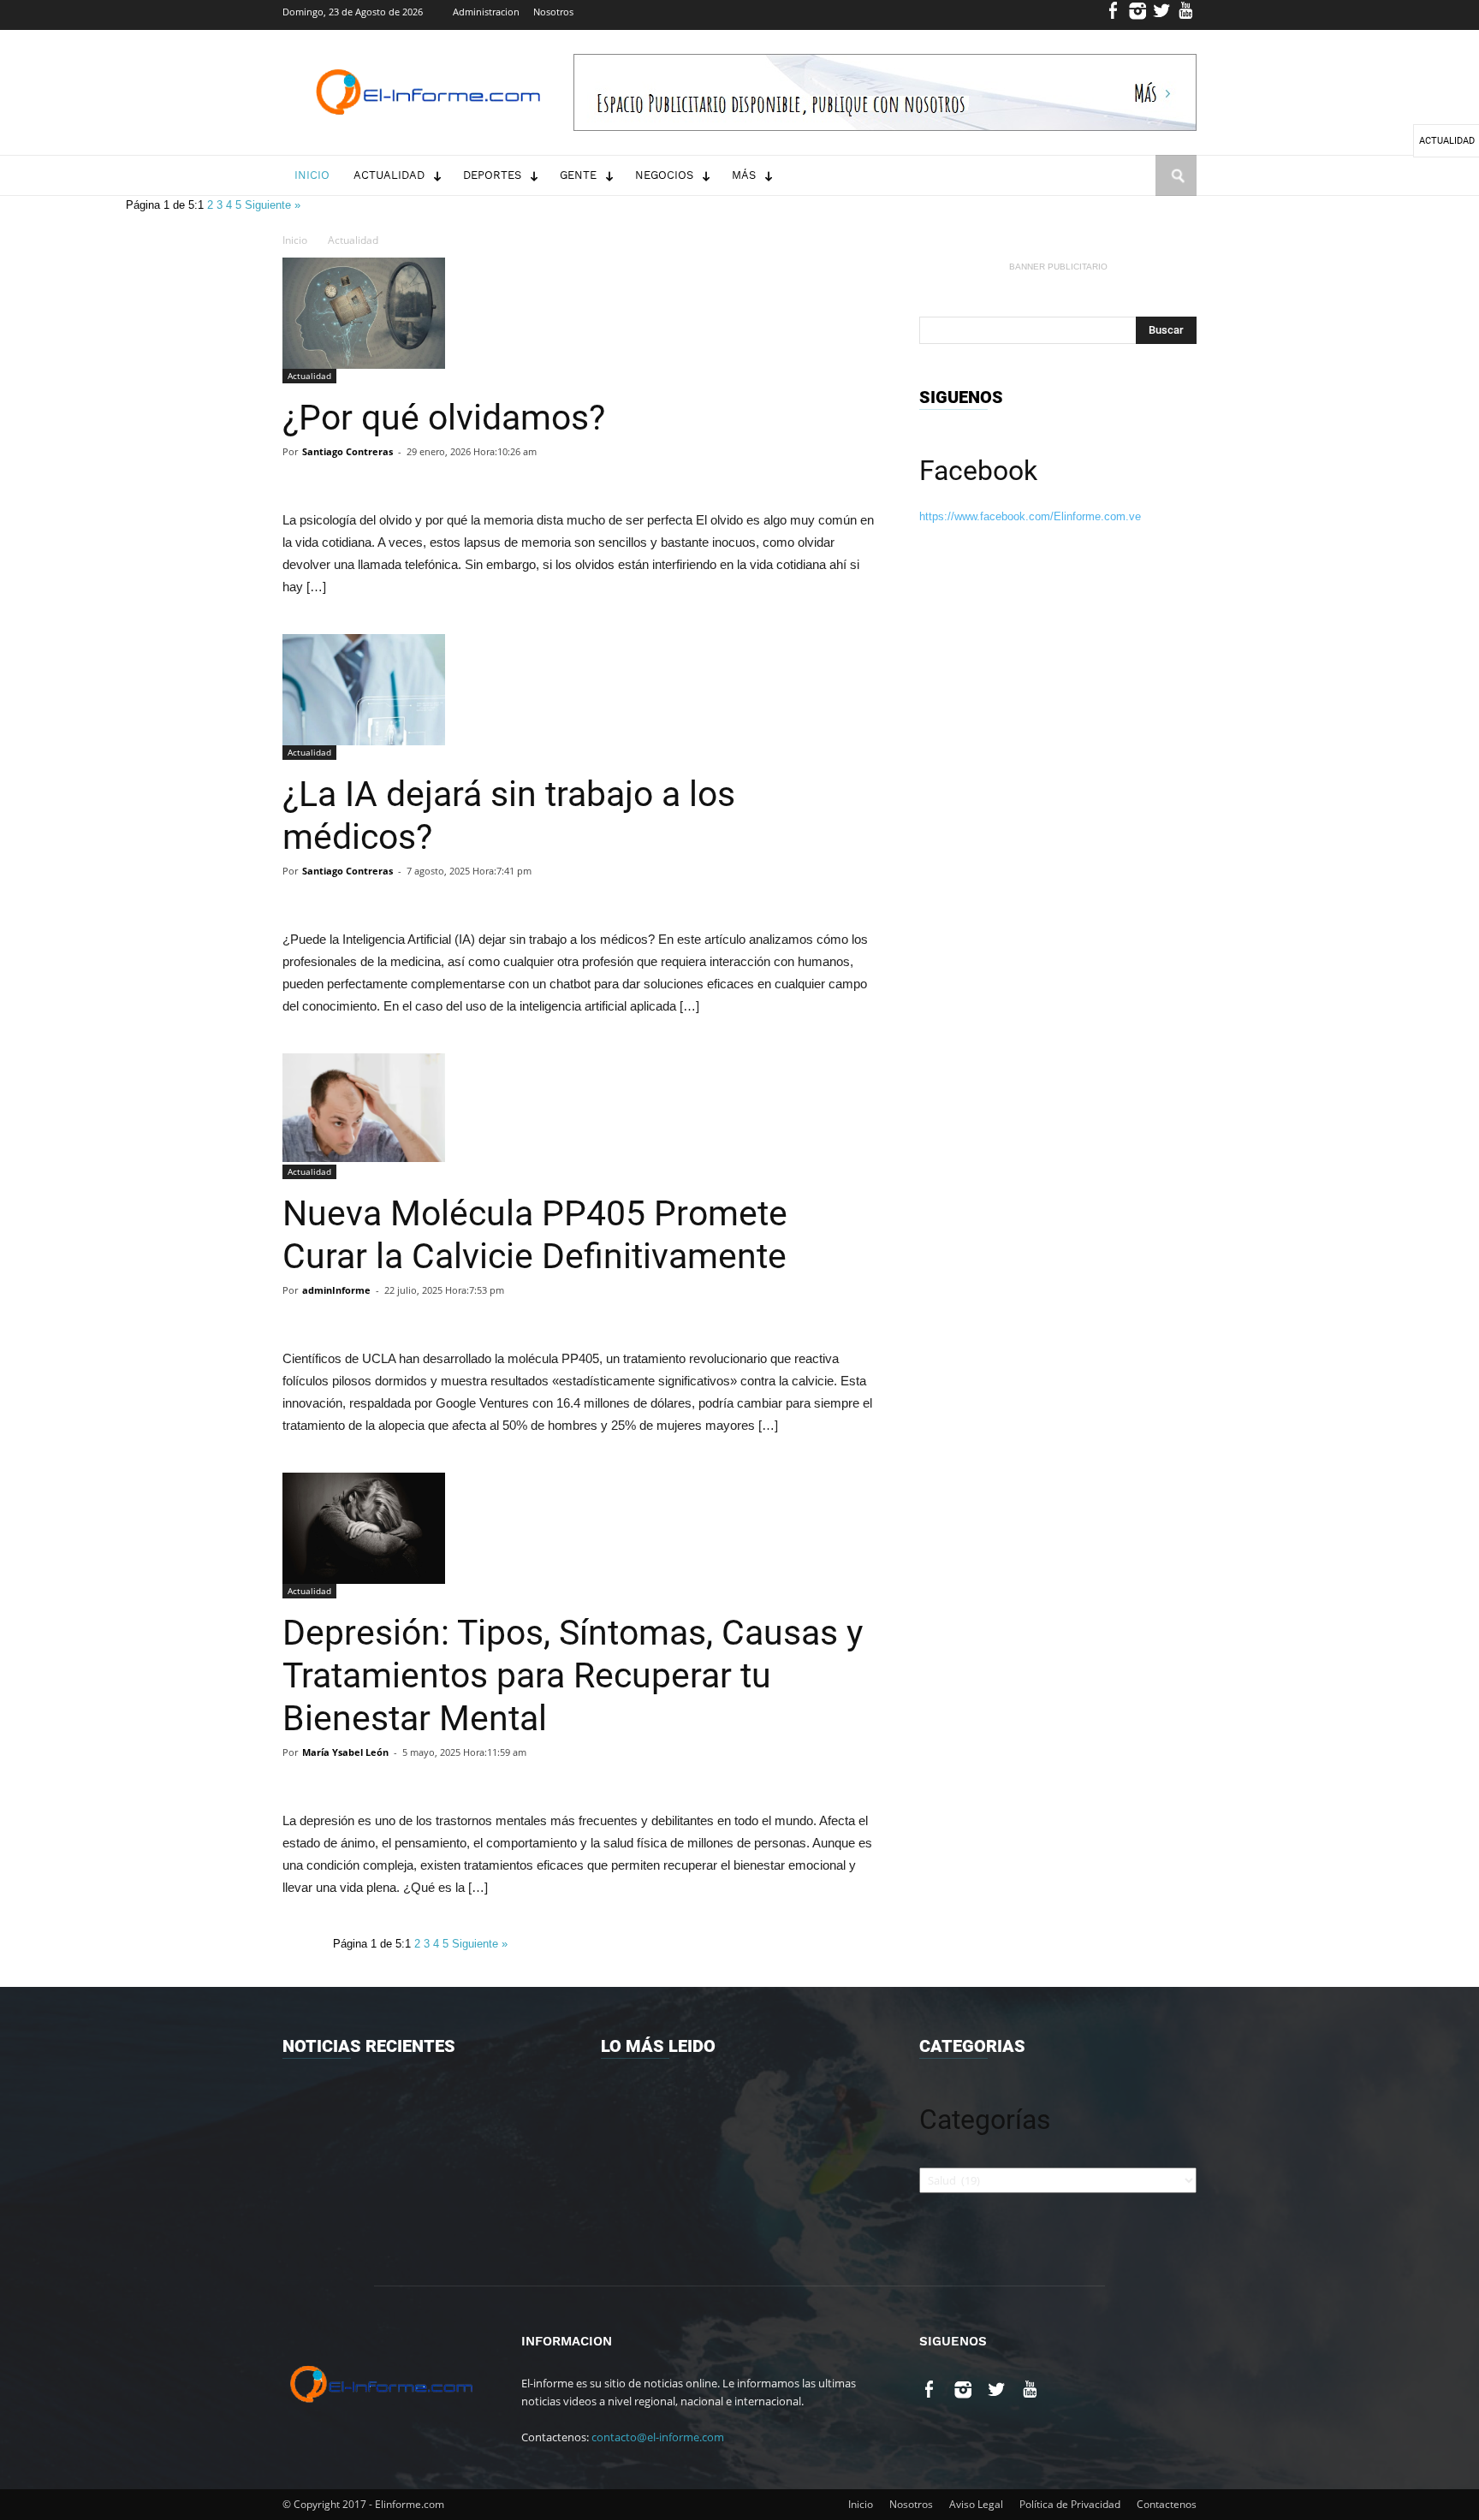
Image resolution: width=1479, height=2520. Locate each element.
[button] (1176, 192)
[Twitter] (1162, 15)
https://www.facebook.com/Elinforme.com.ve (1030, 516)
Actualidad (389, 175)
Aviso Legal (976, 2504)
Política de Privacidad (1070, 2504)
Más (744, 175)
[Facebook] (1114, 15)
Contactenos (1167, 2504)
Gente (578, 175)
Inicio (312, 175)
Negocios (664, 175)
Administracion (486, 12)
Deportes (492, 175)
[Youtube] (1186, 15)
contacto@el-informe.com (658, 2437)
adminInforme (336, 1290)
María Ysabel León (345, 1752)
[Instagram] (1138, 15)
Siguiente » (273, 205)
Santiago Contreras (347, 451)
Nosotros (553, 12)
